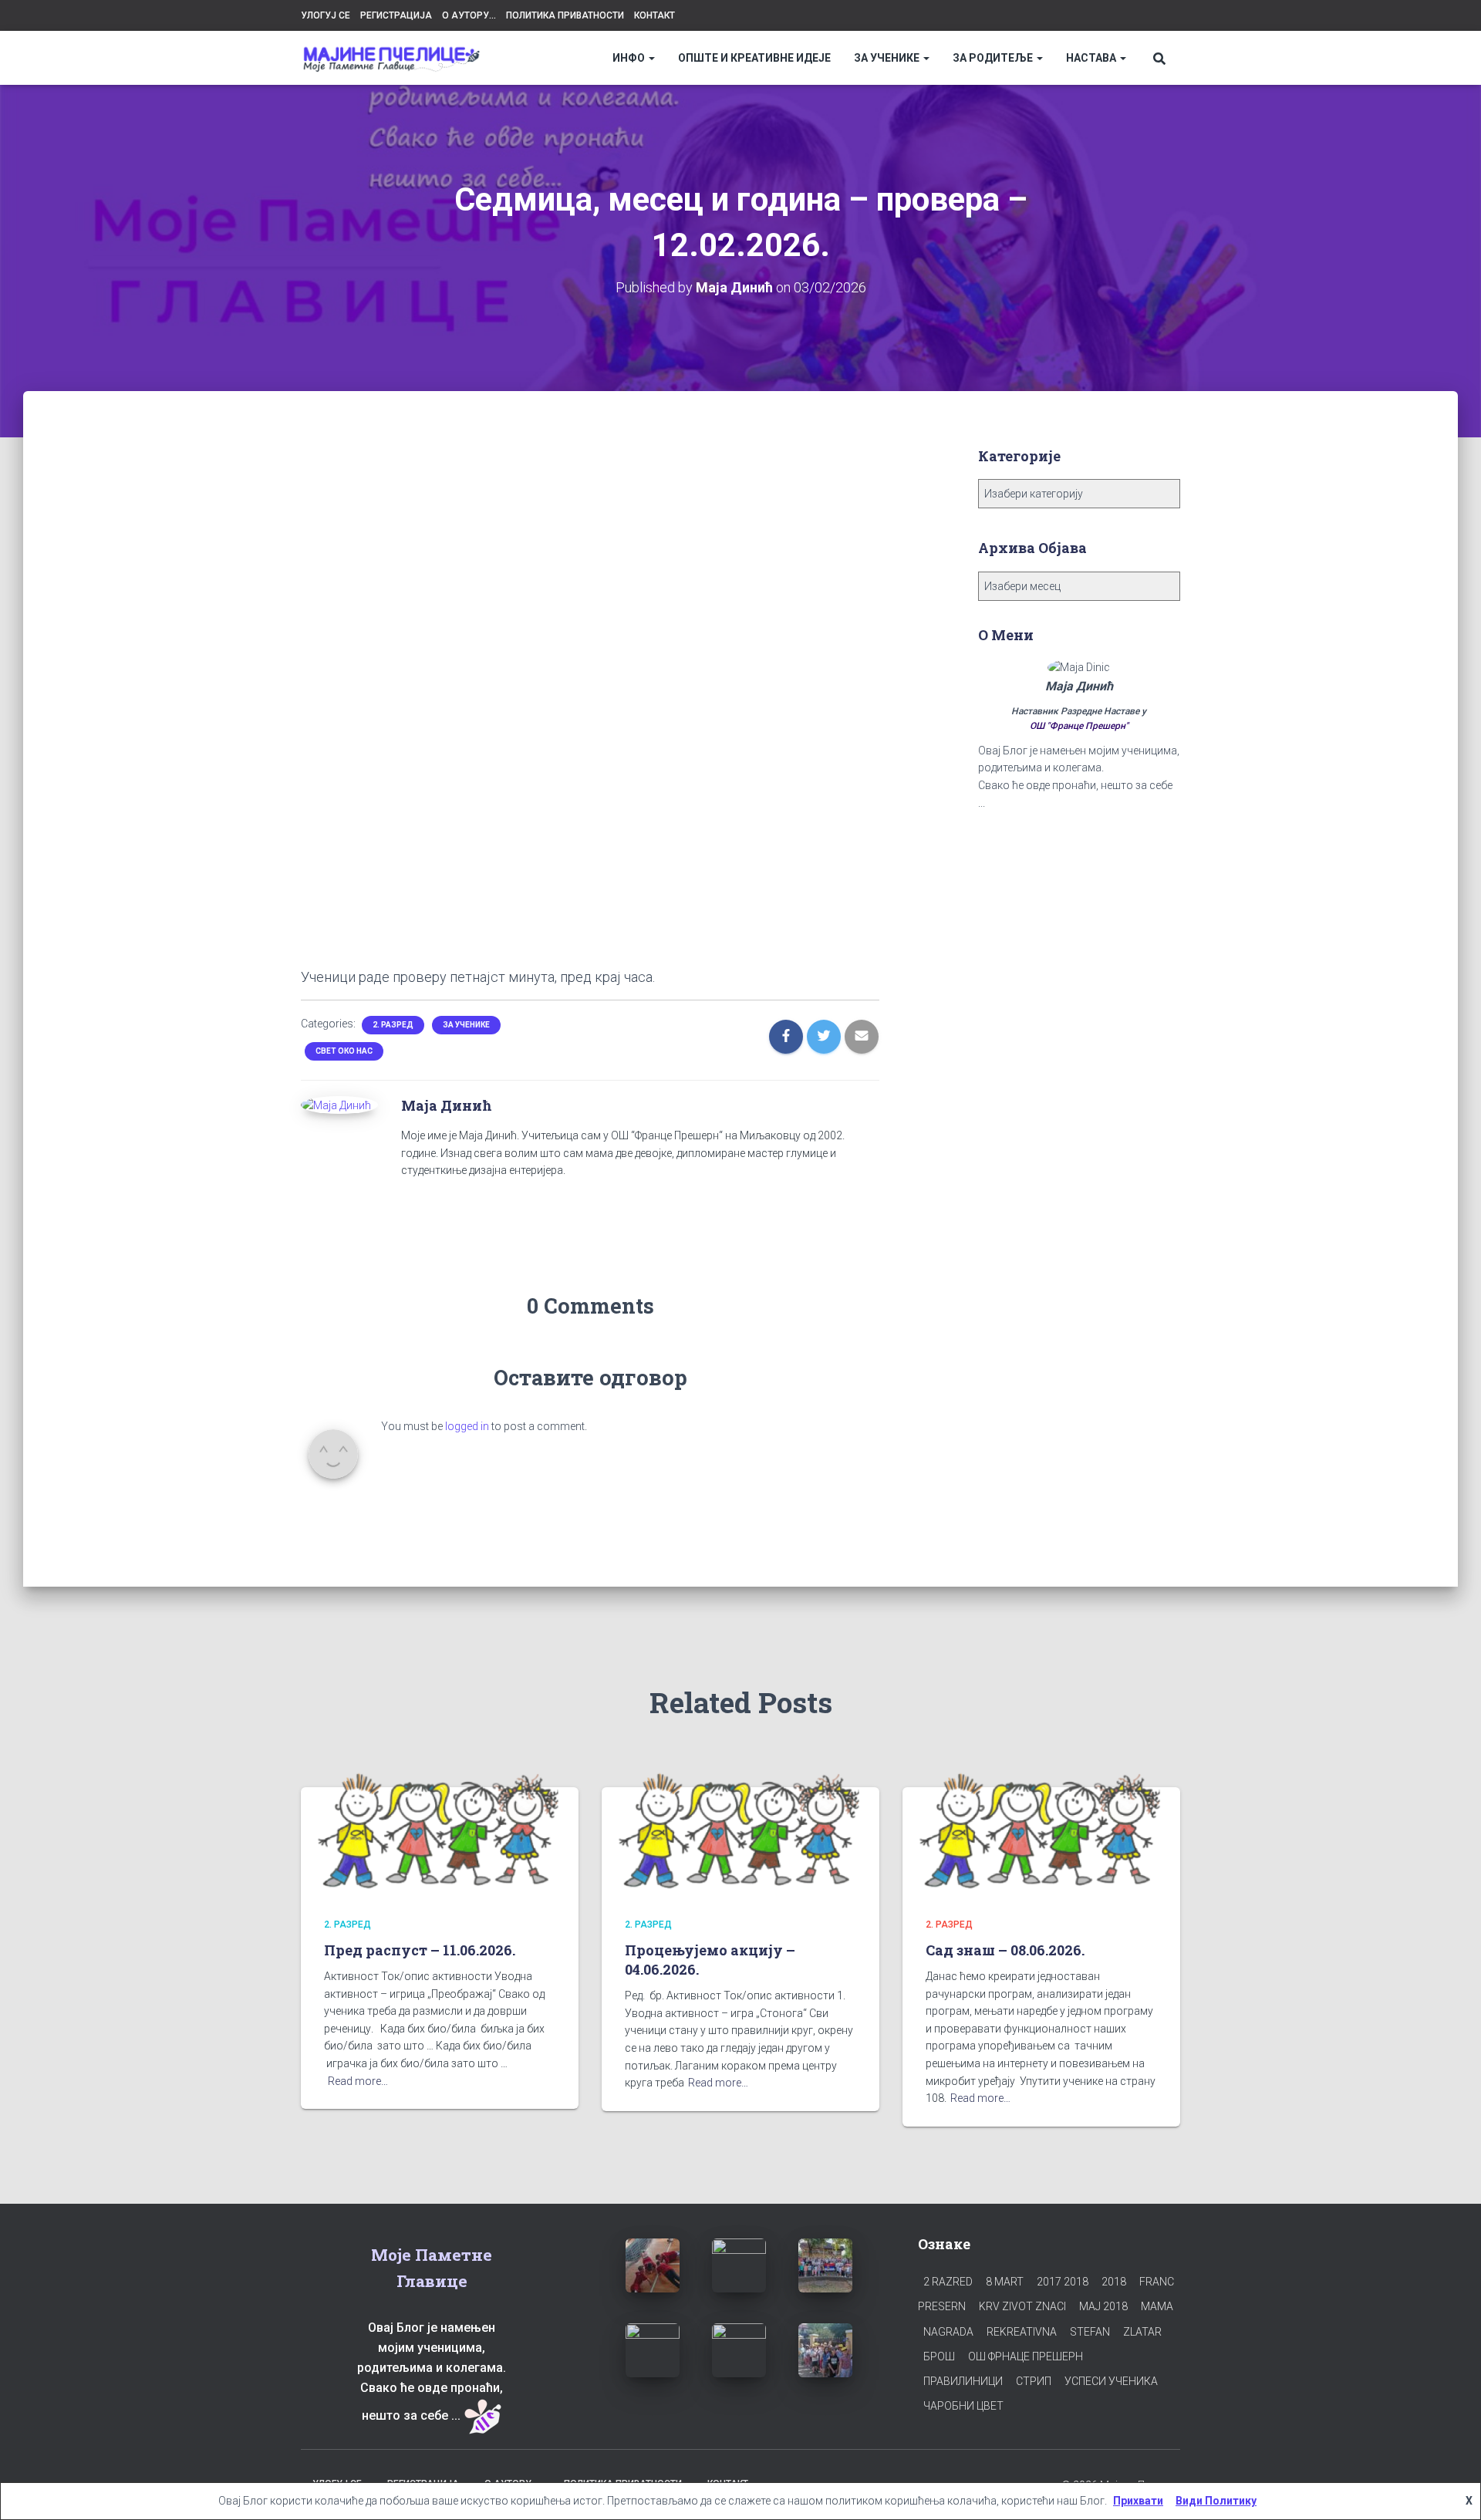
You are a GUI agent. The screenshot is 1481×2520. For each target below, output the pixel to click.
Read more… (358, 2081)
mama (1157, 2306)
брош (939, 2356)
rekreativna (1022, 2332)
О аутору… (469, 15)
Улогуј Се (326, 15)
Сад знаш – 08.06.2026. (1005, 1950)
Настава (1092, 58)
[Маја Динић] (336, 1105)
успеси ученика (1111, 2381)
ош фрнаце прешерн (1026, 2356)
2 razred (948, 2282)
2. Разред (393, 1025)
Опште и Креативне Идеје (754, 58)
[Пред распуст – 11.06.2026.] (440, 1830)
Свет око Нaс (344, 1051)
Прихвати (1138, 2501)
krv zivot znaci (1022, 2306)
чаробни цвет (963, 2406)
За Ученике (888, 58)
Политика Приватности (565, 15)
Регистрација (396, 15)
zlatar (1142, 2332)
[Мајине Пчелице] (391, 58)
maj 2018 (1103, 2306)
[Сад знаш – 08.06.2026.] (1041, 1830)
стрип (1034, 2381)
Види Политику (1216, 2501)
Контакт (654, 15)
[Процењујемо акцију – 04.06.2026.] (740, 1830)
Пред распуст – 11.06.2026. (420, 1950)
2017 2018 (1063, 2282)
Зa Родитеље (994, 58)
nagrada (948, 2332)
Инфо (630, 58)
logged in (467, 1426)
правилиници (963, 2381)
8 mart (1005, 2282)
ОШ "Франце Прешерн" (1079, 726)
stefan (1090, 2332)
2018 (1114, 2282)
